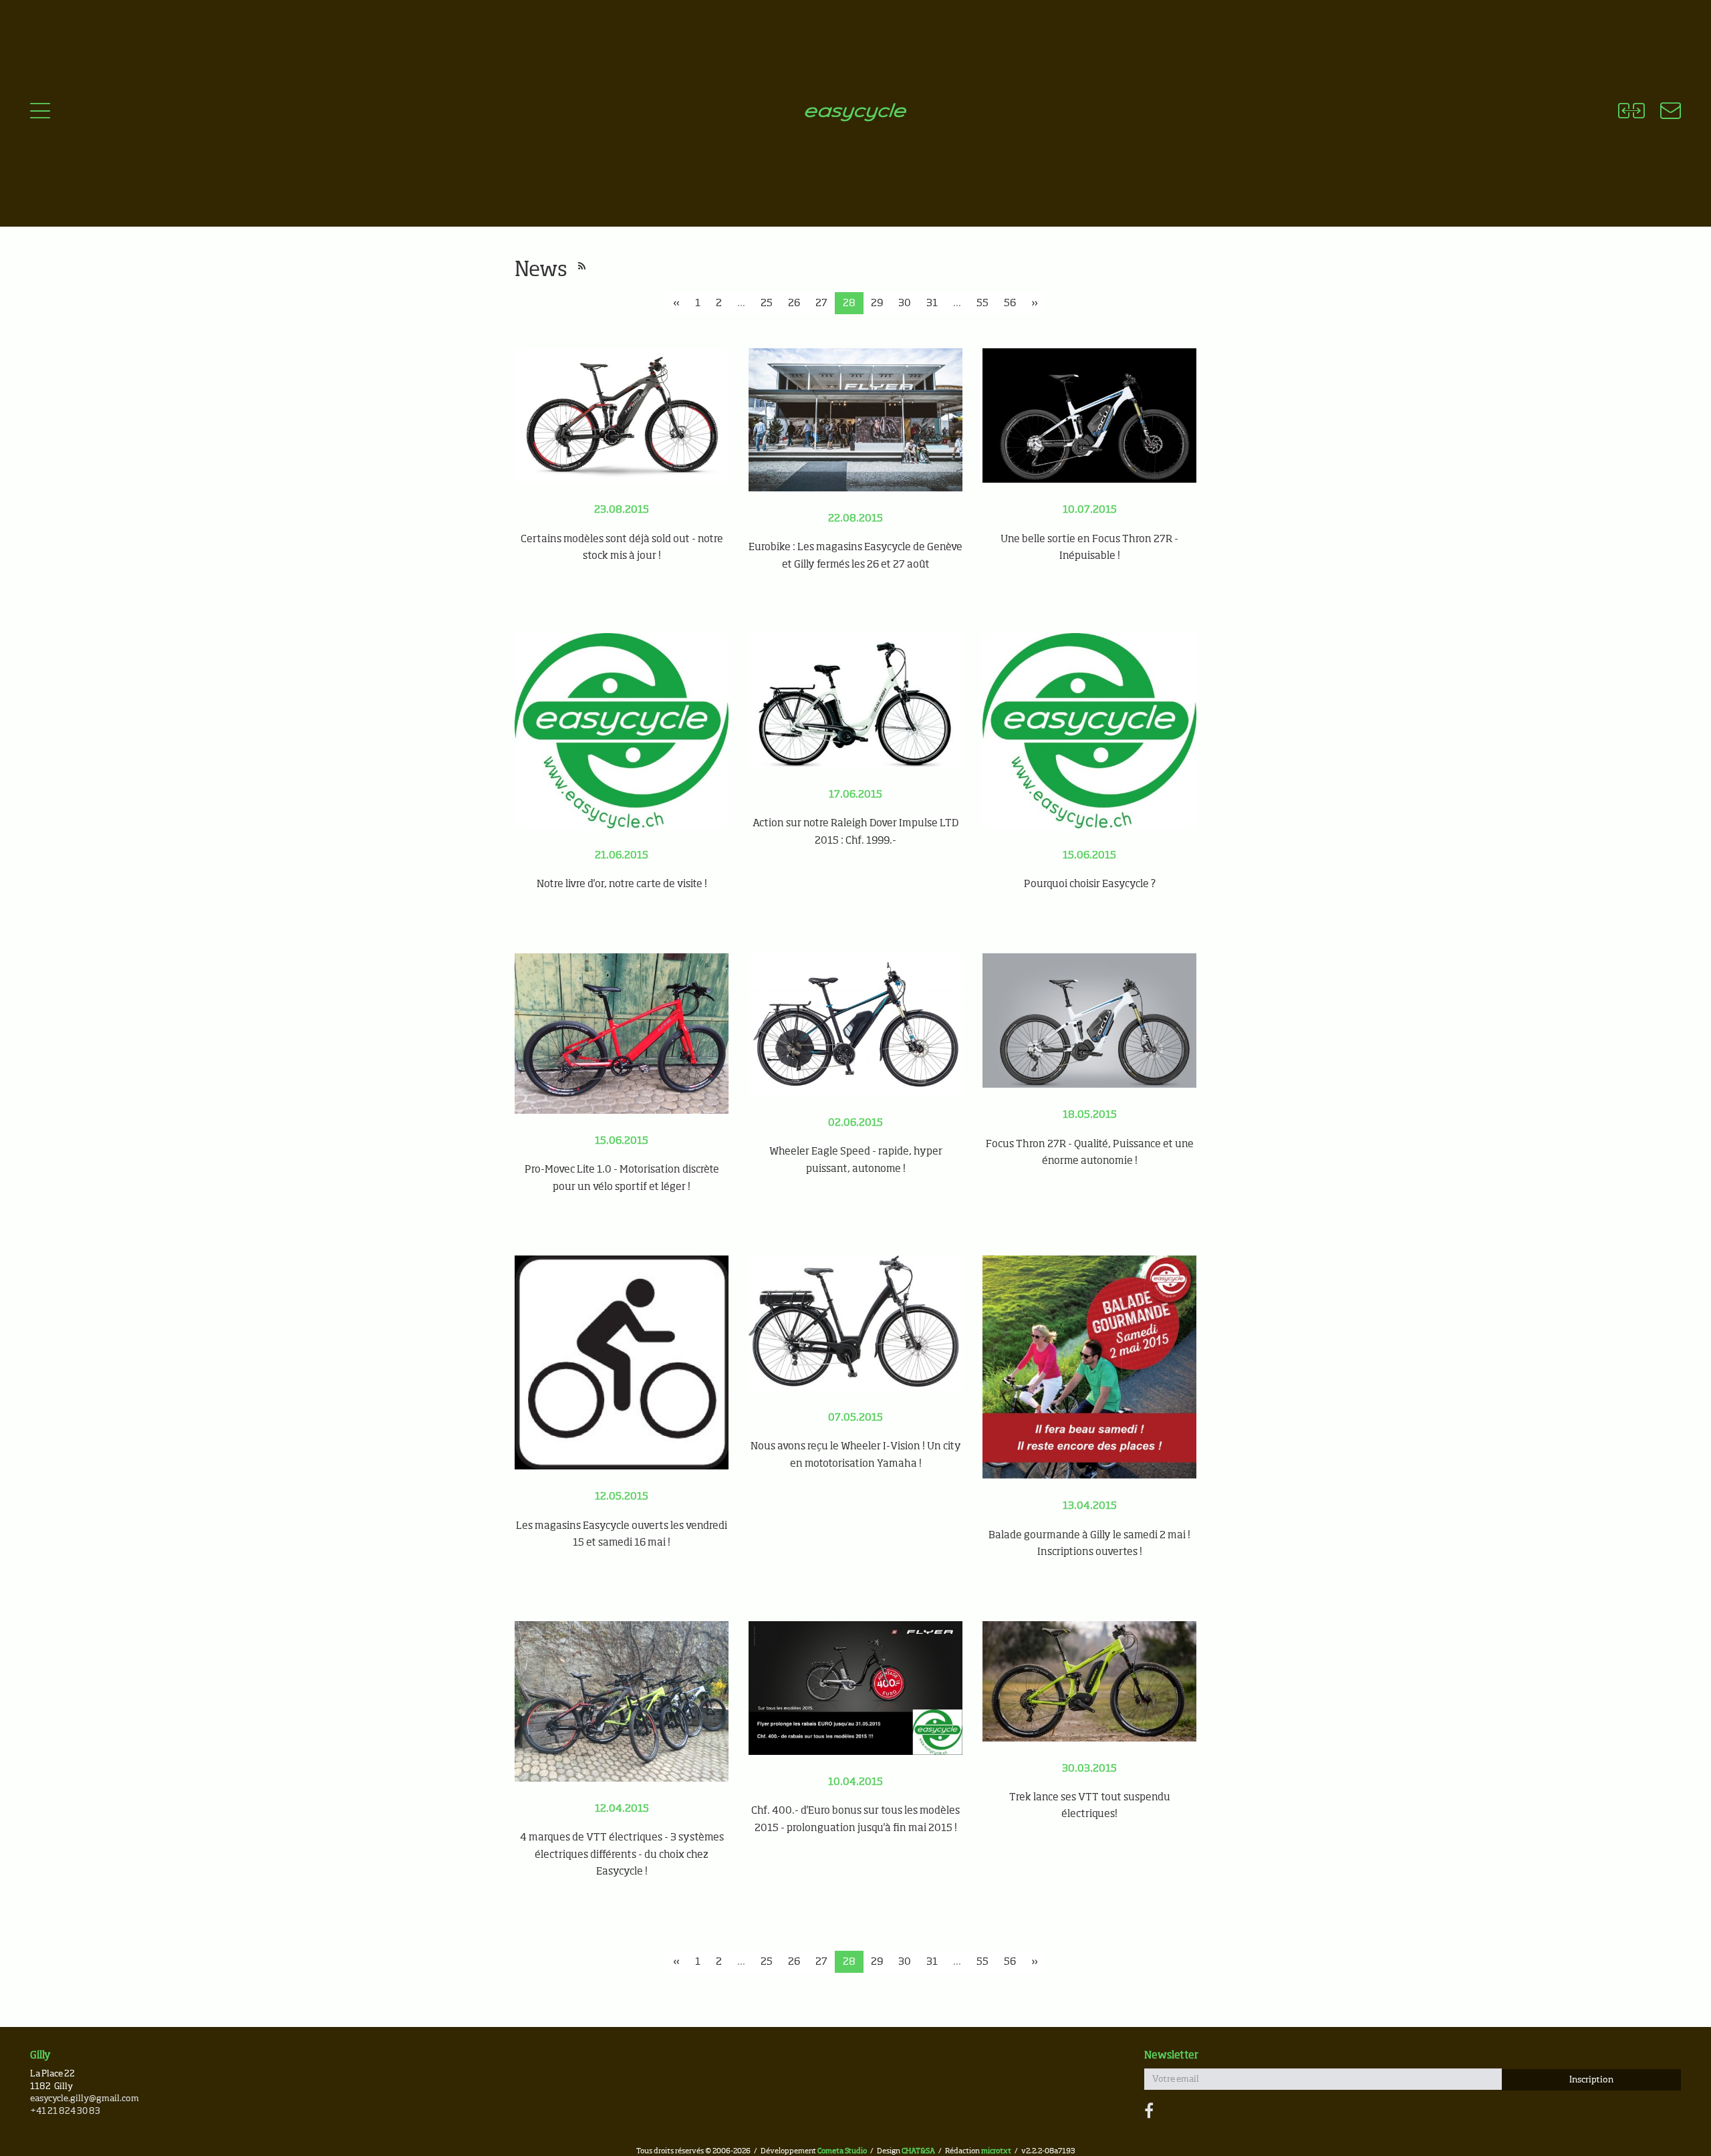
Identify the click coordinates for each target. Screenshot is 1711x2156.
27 (821, 303)
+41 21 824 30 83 (65, 2112)
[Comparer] (1631, 113)
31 (932, 303)
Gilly (40, 2055)
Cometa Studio (842, 2151)
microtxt (996, 2151)
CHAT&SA (918, 2151)
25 (767, 303)
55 (982, 303)
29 (877, 303)
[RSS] (582, 267)
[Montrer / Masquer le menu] (40, 113)
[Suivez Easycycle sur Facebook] (1149, 2112)
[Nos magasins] (1663, 113)
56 (1010, 303)
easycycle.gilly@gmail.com (85, 2099)
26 (794, 303)
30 (905, 303)
